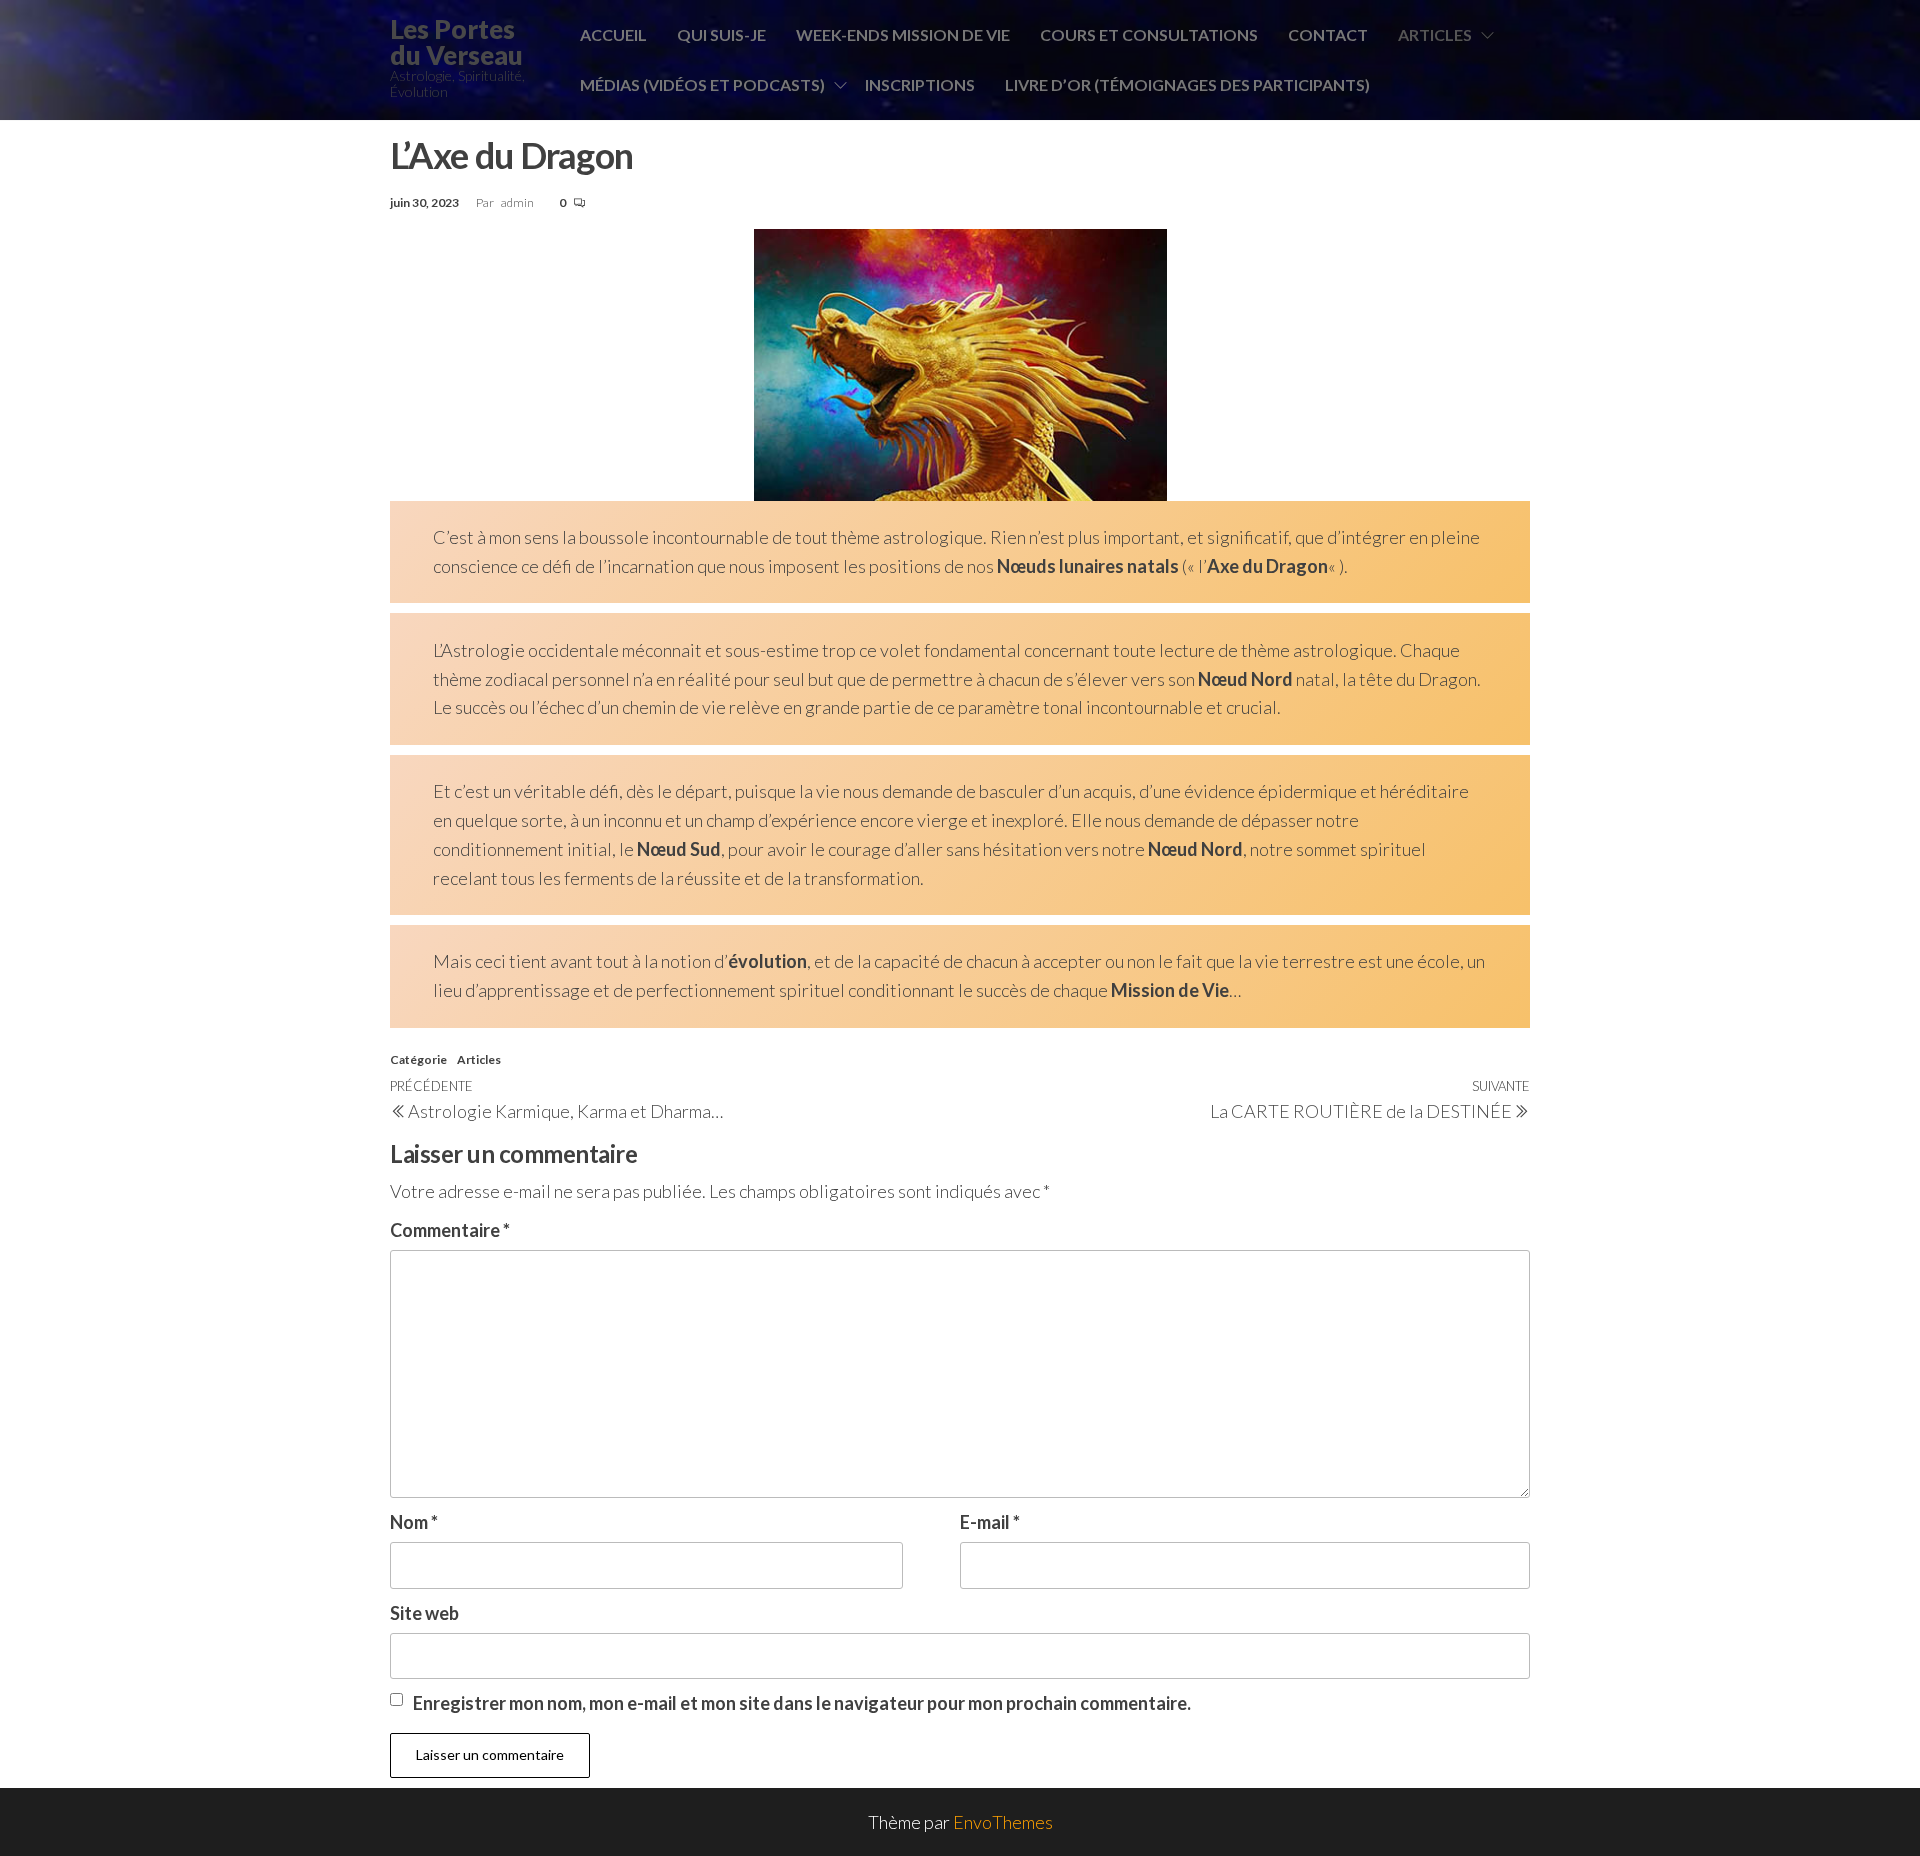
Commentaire (450, 1230)
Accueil (613, 34)
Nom (414, 1522)
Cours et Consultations (1149, 34)
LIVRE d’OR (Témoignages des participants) (1187, 84)
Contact (1328, 34)
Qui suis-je (721, 34)
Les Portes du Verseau (456, 42)
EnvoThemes (1003, 1822)
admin (518, 202)
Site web (424, 1613)
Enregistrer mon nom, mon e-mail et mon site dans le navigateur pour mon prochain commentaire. (802, 1703)
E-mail (990, 1522)
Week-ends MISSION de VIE (903, 34)
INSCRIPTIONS (920, 84)
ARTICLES (1435, 34)
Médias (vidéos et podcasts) (702, 84)
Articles (479, 1059)
